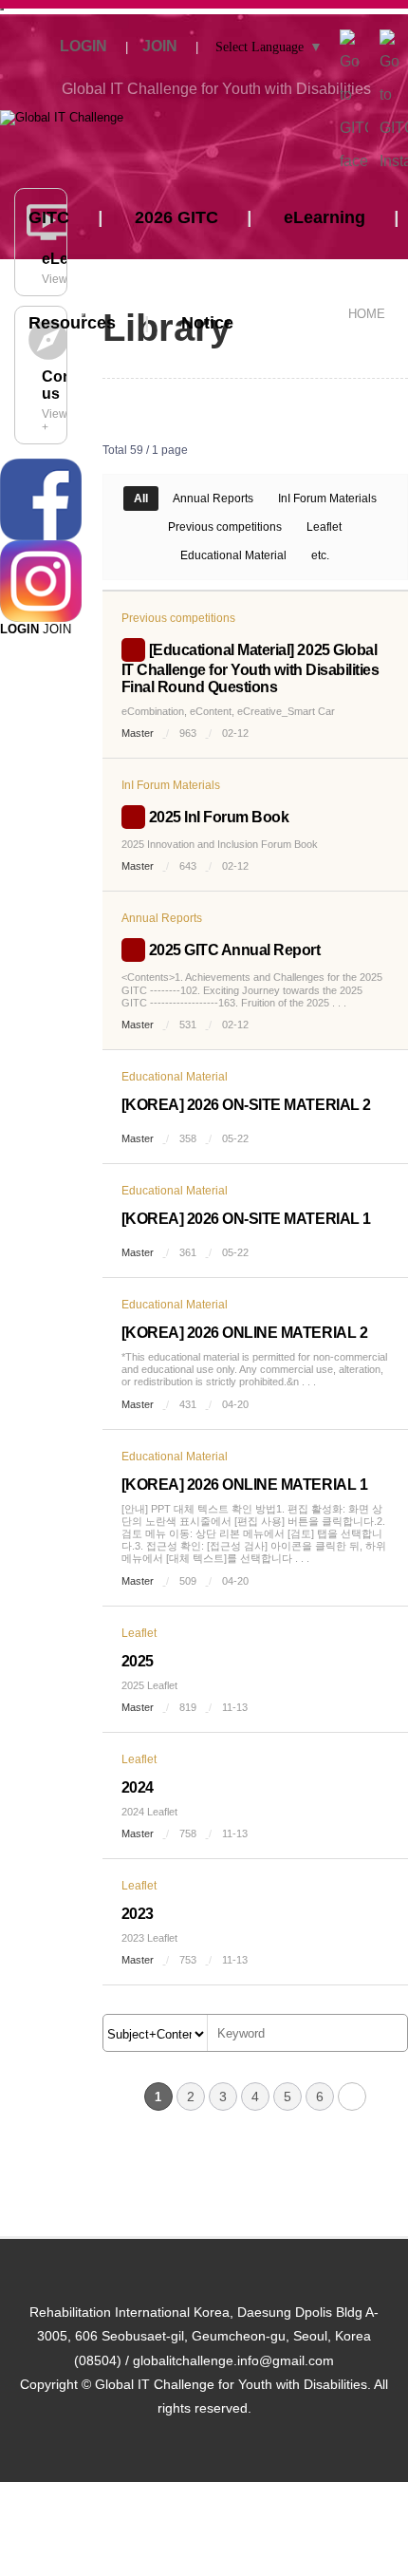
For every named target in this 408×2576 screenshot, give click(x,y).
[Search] (388, 2034)
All (141, 498)
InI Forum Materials (327, 498)
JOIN (57, 629)
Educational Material (233, 555)
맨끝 (352, 2097)
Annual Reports (213, 498)
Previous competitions (225, 527)
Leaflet (324, 527)
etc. (320, 555)
